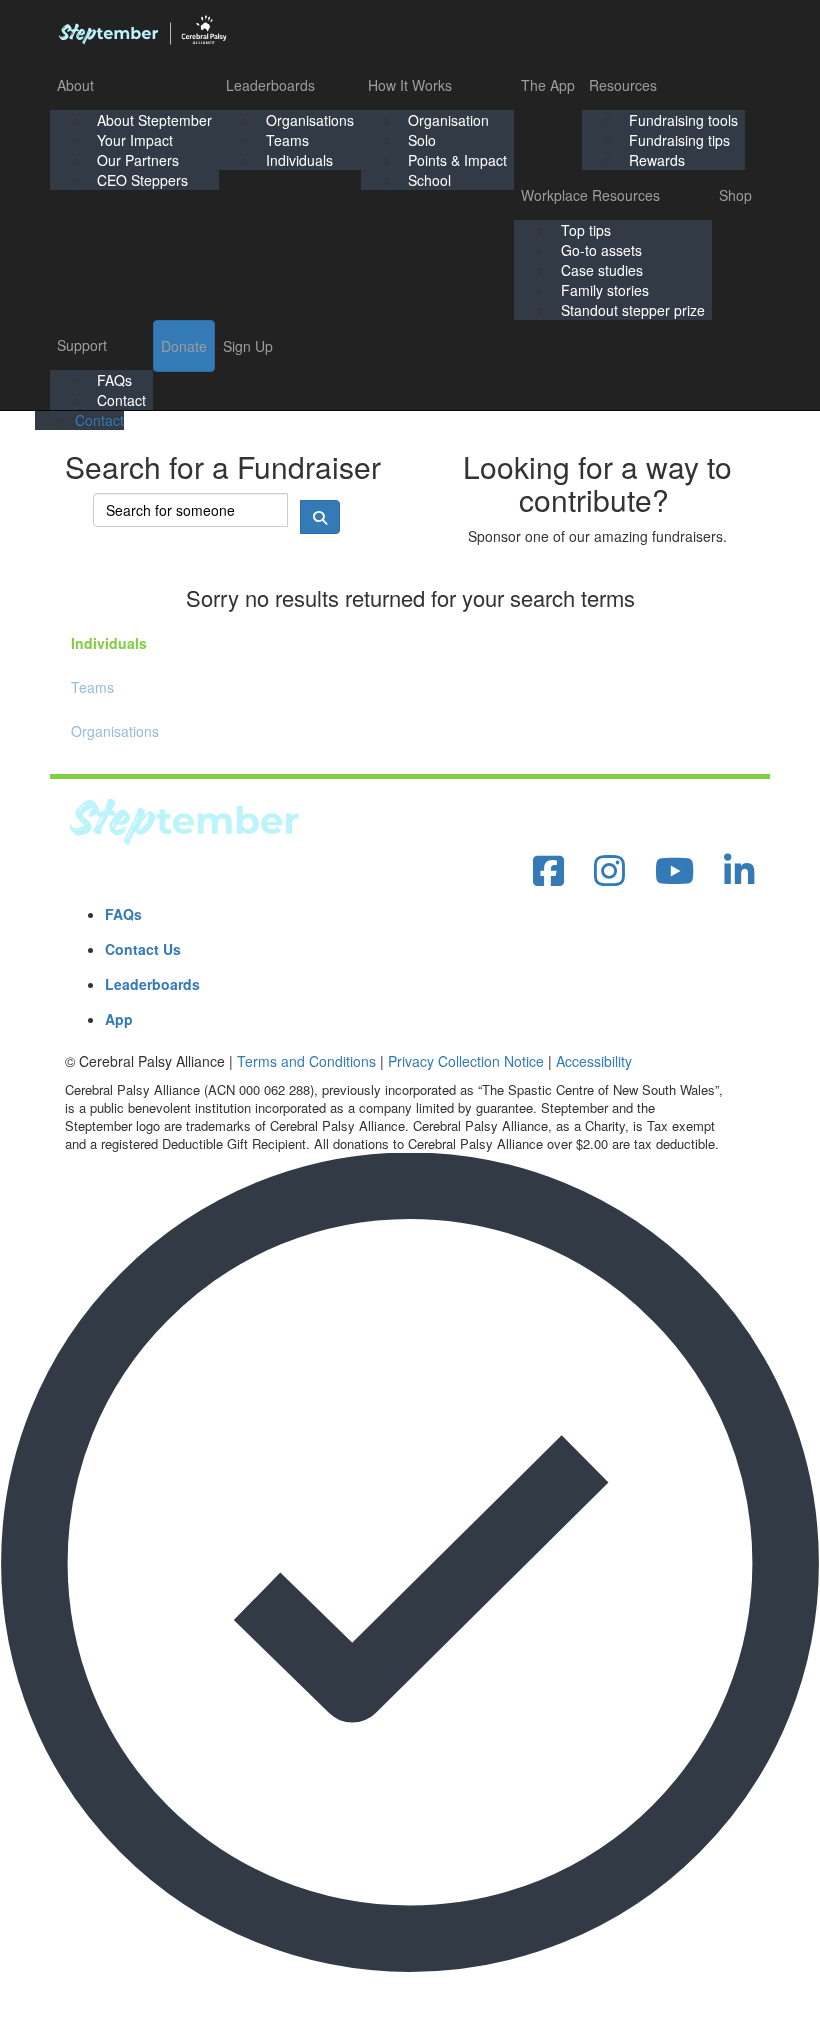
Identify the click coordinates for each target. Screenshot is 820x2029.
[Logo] (142, 30)
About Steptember (154, 120)
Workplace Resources (590, 195)
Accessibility (594, 1061)
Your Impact (135, 140)
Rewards (657, 160)
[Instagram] (609, 871)
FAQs (114, 380)
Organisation (448, 120)
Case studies (602, 270)
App (119, 1019)
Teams (287, 140)
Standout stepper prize (633, 310)
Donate (184, 346)
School (429, 180)
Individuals (299, 160)
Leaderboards (270, 85)
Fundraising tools (683, 120)
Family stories (605, 290)
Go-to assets (601, 250)
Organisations (310, 120)
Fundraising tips (679, 140)
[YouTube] (674, 871)
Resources (623, 85)
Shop (735, 195)
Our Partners (138, 160)
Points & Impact (457, 160)
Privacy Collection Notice (466, 1061)
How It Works (410, 85)
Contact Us (143, 949)
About (75, 85)
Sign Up (248, 346)
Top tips (586, 230)
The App (548, 85)
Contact (121, 400)
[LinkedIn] (739, 871)
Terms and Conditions (306, 1061)
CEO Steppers (142, 180)
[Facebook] (548, 871)
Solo (422, 140)
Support (82, 345)
